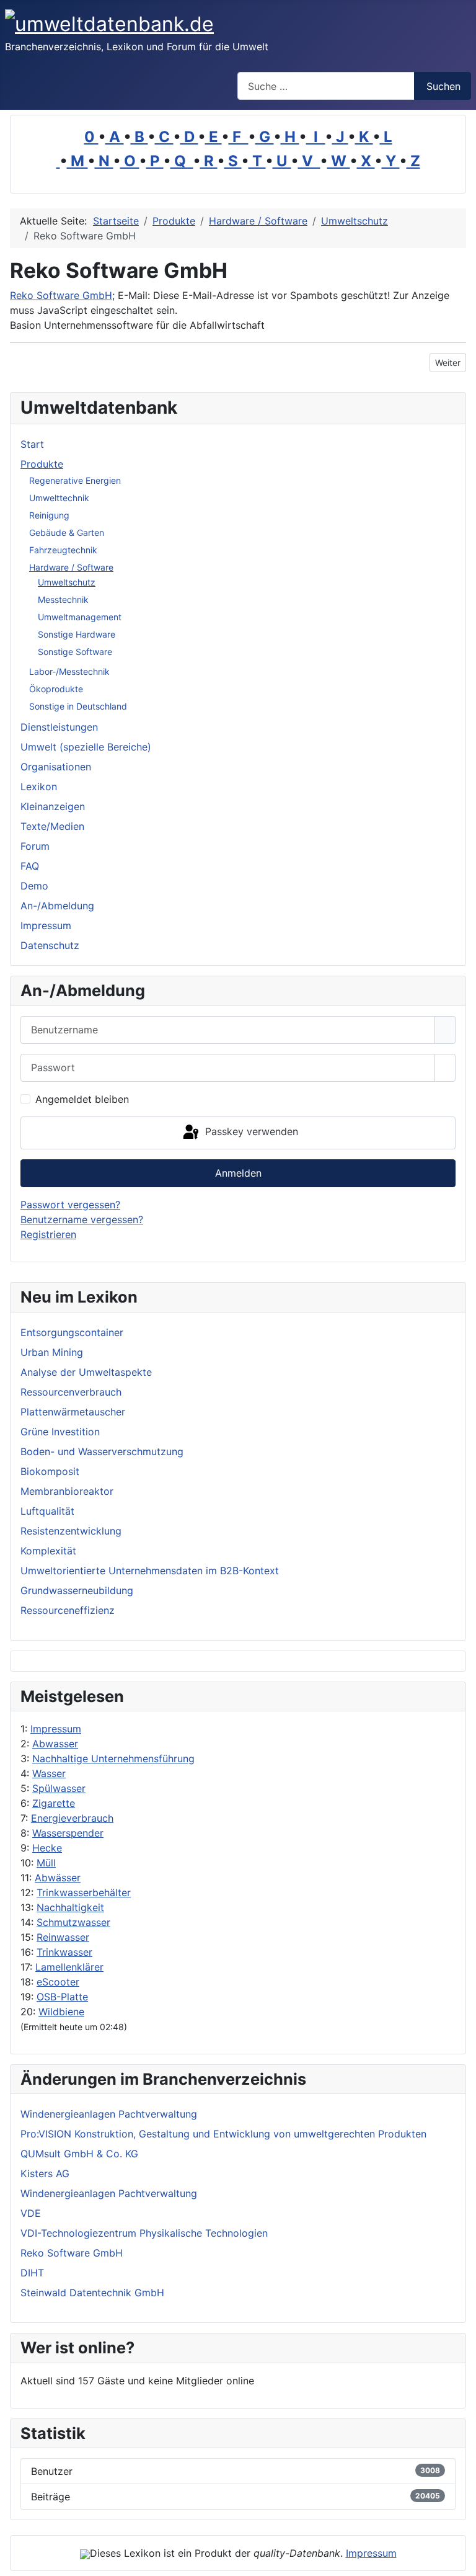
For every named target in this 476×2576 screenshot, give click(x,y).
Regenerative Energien (75, 480)
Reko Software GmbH (61, 295)
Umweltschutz (67, 582)
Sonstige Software (75, 652)
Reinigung (49, 515)
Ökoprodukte (56, 689)
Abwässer (58, 1878)
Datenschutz (50, 945)
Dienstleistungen (59, 727)
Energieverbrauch (72, 1818)
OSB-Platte (62, 1997)
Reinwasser (63, 1937)
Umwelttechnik (59, 498)
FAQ (30, 866)
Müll (46, 1863)
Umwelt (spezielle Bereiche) (86, 747)
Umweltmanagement (80, 617)
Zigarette (54, 1803)
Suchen (443, 86)
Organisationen (56, 767)
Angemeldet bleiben (82, 1099)
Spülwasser (59, 1788)
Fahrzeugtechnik (63, 550)
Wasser (49, 1773)
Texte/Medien (52, 826)
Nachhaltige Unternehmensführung (113, 1758)
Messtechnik (63, 599)
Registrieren (48, 1234)
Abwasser (55, 1744)
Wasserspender (68, 1833)
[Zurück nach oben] (461, 2560)
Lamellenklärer (69, 1967)
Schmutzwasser (73, 1922)
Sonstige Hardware (77, 634)
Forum (35, 846)
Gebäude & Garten (67, 533)
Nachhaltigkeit (70, 1907)
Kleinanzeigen (53, 806)
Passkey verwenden (250, 1132)
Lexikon (39, 787)
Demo (34, 886)
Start (32, 444)
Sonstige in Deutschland (78, 706)
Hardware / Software (71, 567)
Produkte (42, 464)
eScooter (58, 1982)
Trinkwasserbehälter (84, 1892)
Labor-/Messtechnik (69, 671)
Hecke (47, 1848)
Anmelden (238, 1173)
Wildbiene (61, 2012)
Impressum (56, 1729)
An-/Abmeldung (57, 906)
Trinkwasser (64, 1952)
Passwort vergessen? (70, 1205)
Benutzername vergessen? (82, 1219)
